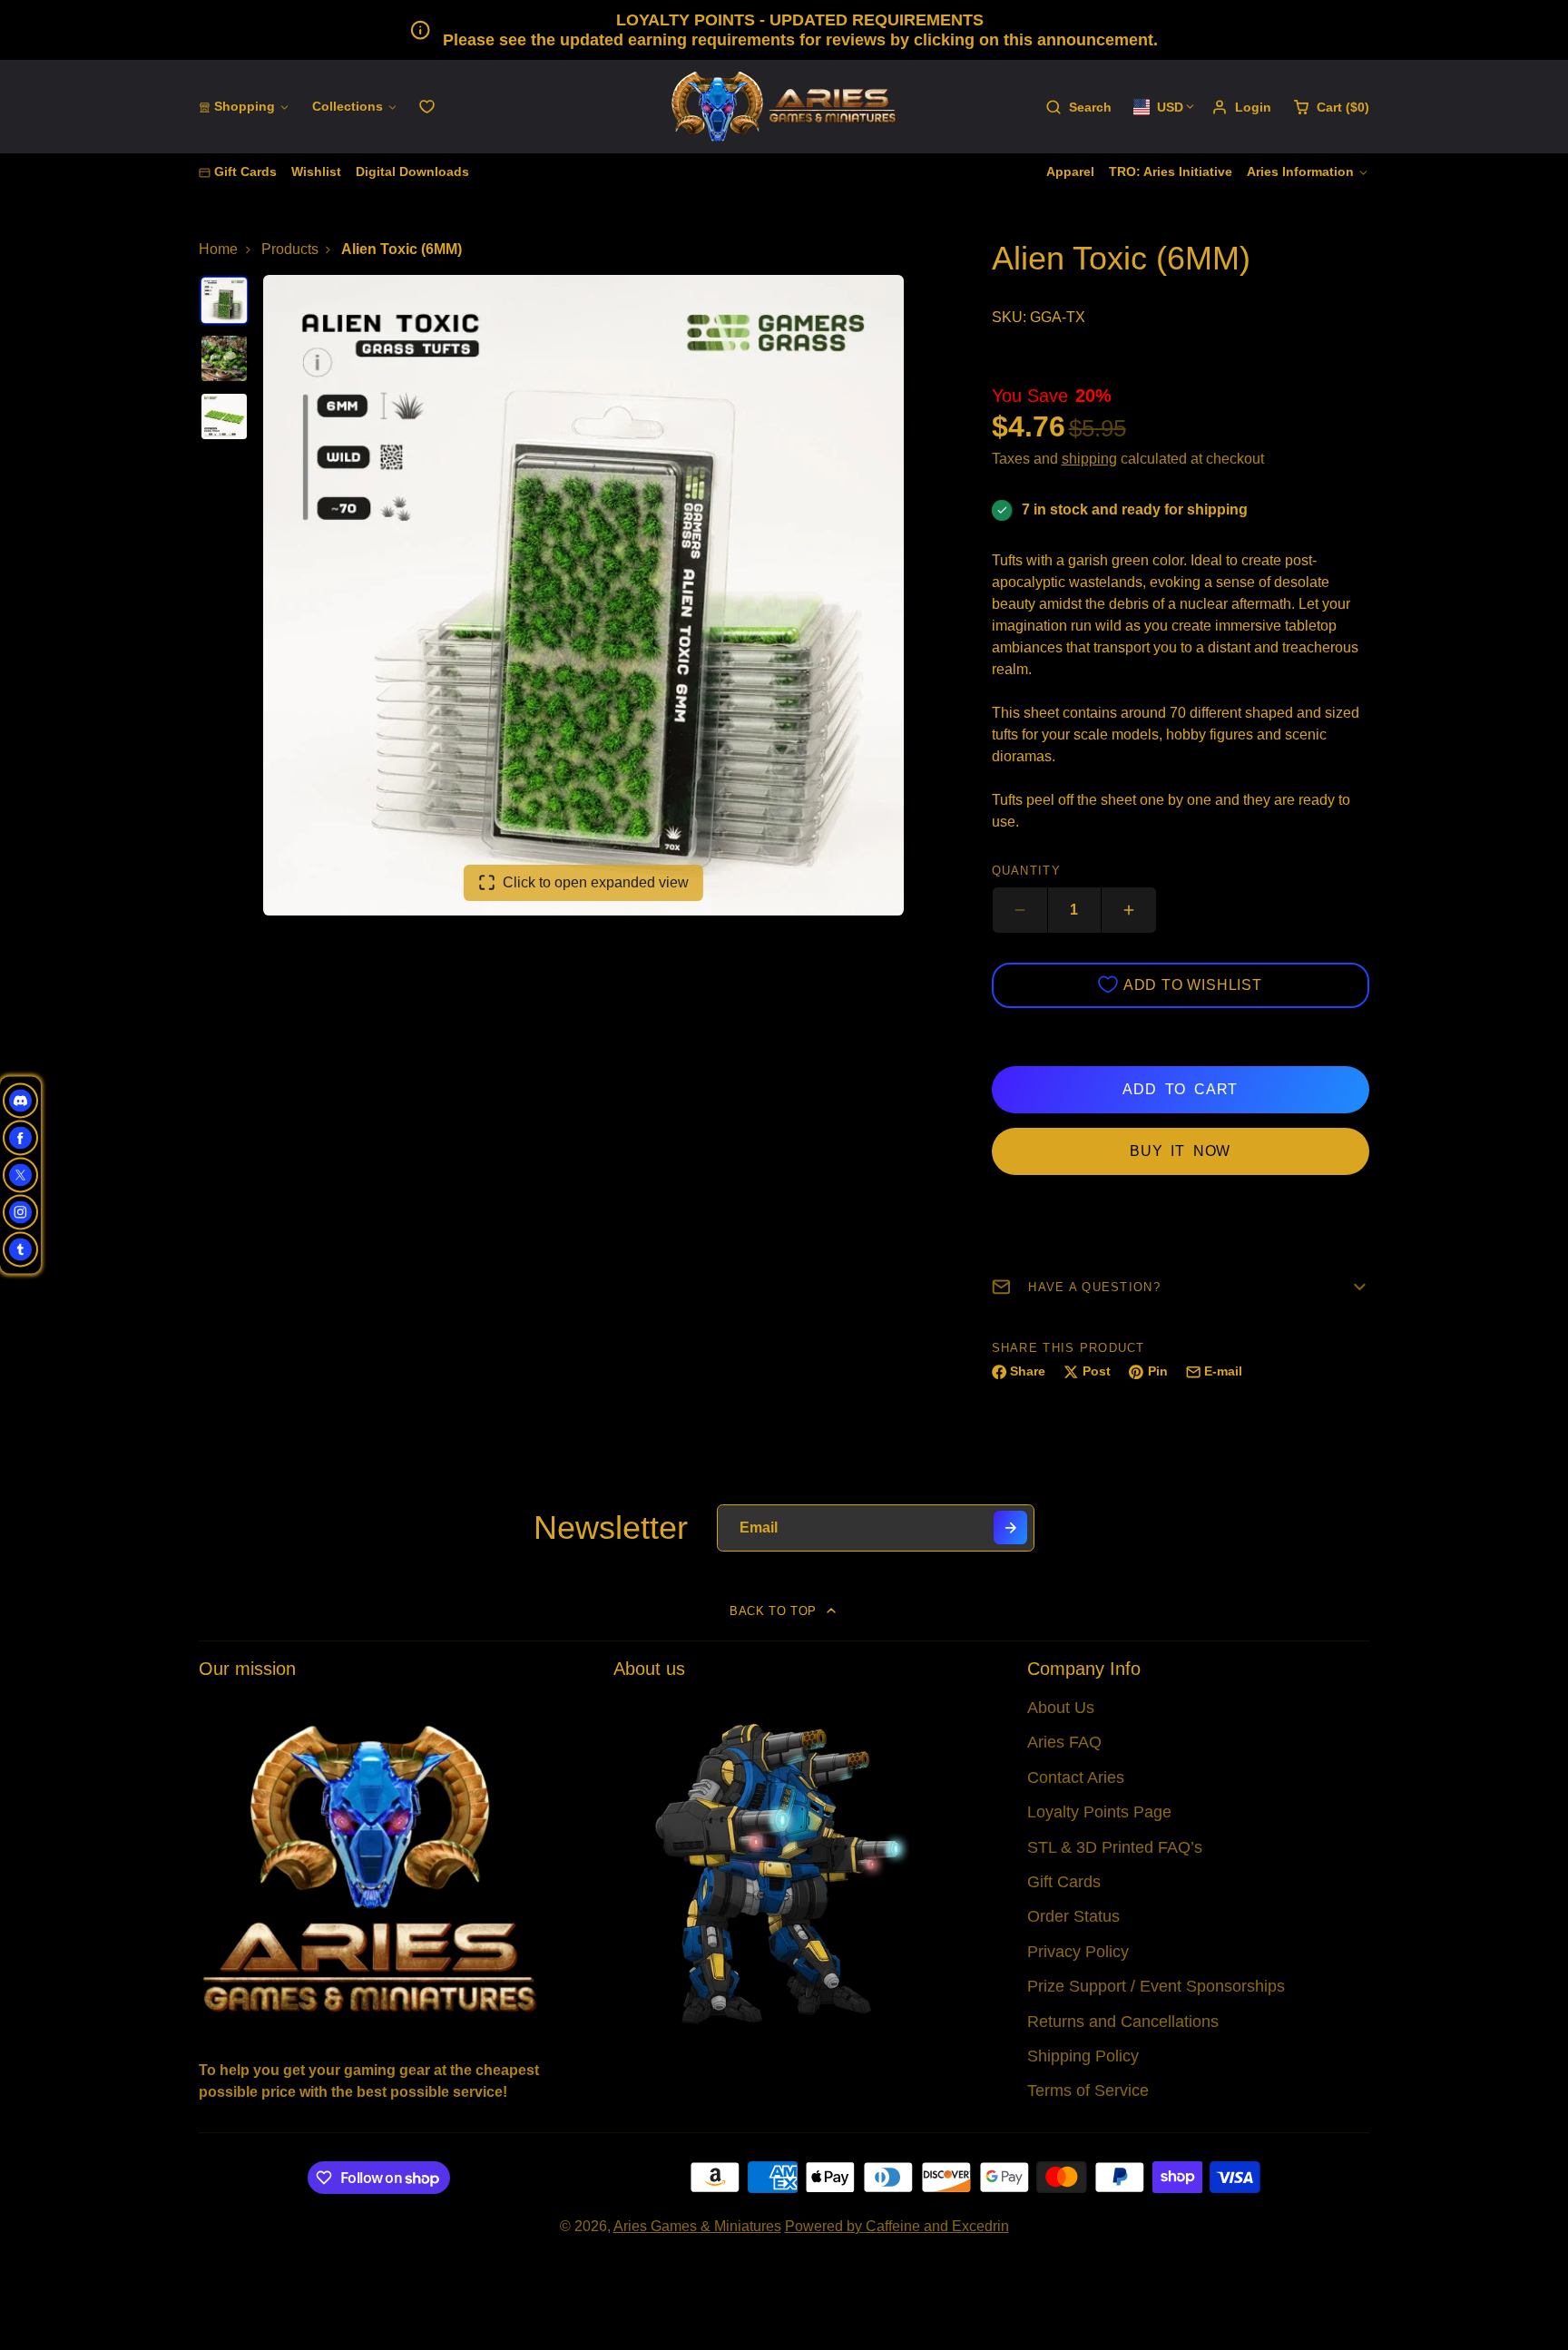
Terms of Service (1088, 2091)
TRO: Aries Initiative (1171, 171)
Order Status (1073, 1916)
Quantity (1026, 871)
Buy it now (1180, 1151)
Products (290, 249)
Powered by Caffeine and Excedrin (897, 2226)
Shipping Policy (1083, 2056)
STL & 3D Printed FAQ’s (1115, 1847)
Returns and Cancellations (1123, 2022)
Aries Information (1300, 171)
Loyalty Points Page (1099, 1812)
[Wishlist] (427, 107)
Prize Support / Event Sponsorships (1156, 1986)
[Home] (784, 107)
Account (1241, 107)
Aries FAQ (1064, 1742)
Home (218, 249)
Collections (348, 106)
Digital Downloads (412, 171)
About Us (1061, 1708)
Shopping (245, 106)
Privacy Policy (1078, 1952)
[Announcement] (784, 30)
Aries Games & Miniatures (697, 2226)
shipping (1089, 459)
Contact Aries (1076, 1777)
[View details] (370, 1867)
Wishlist (316, 171)
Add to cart (1180, 1089)
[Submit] (1010, 1527)
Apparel (1070, 171)
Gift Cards (245, 171)
